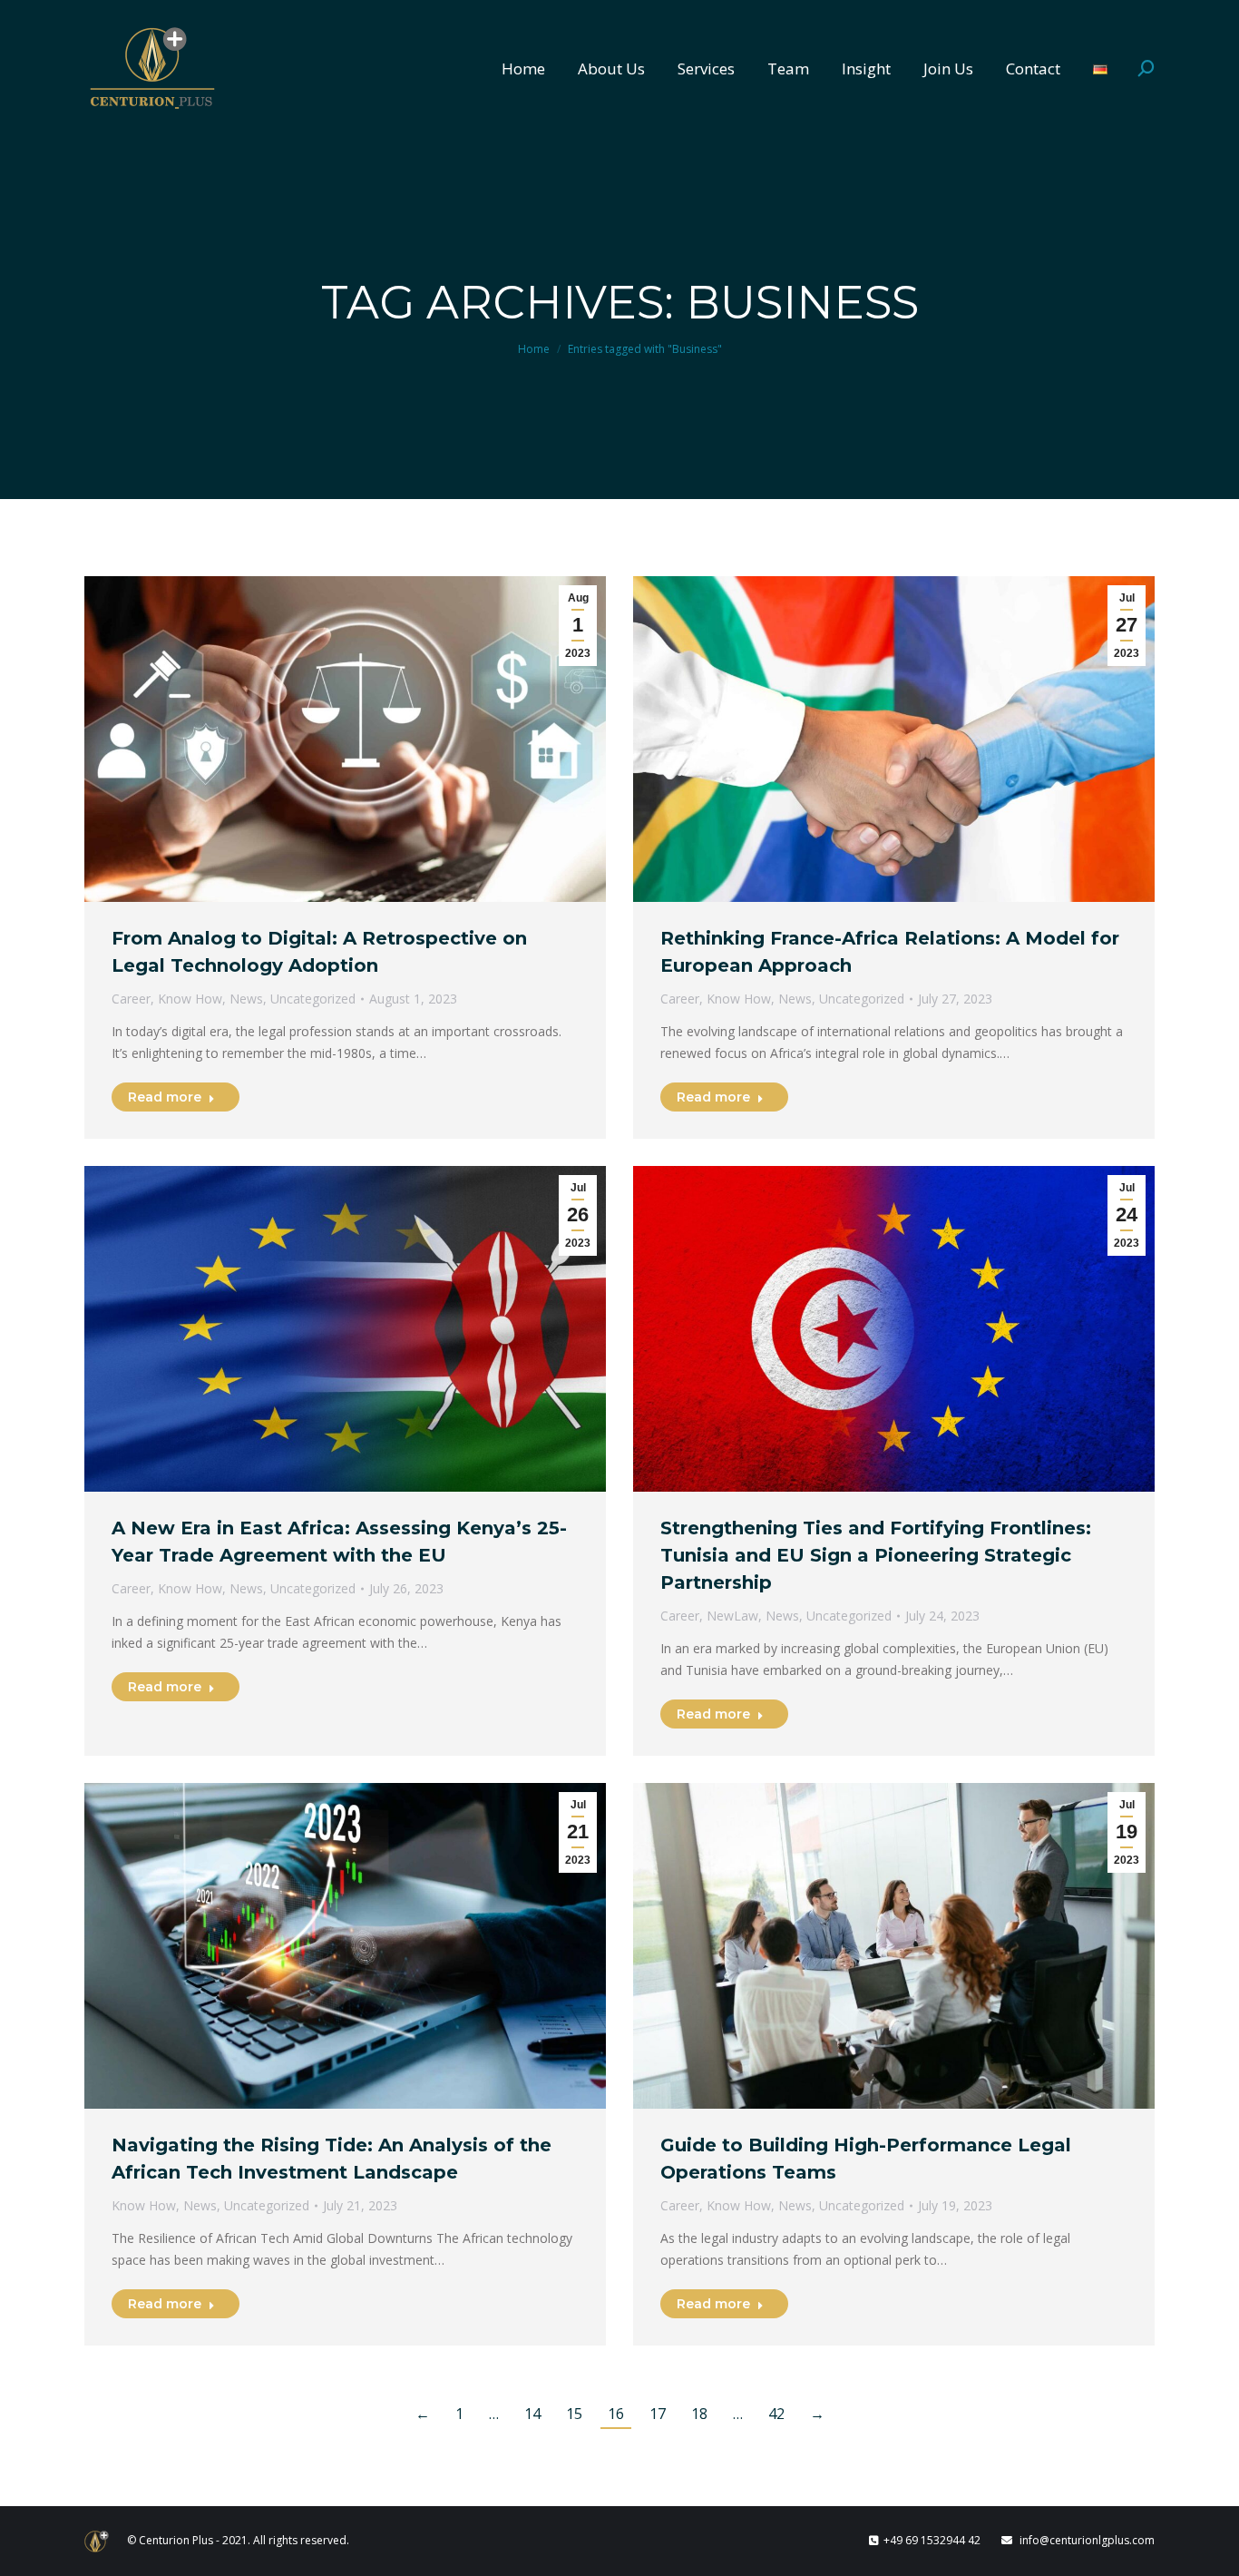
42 (776, 2414)
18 (699, 2414)
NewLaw (732, 1616)
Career (131, 999)
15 (574, 2414)
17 (658, 2414)
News (246, 999)
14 (532, 2414)
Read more (165, 1097)
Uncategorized (313, 999)
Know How (190, 999)
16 (616, 2414)
